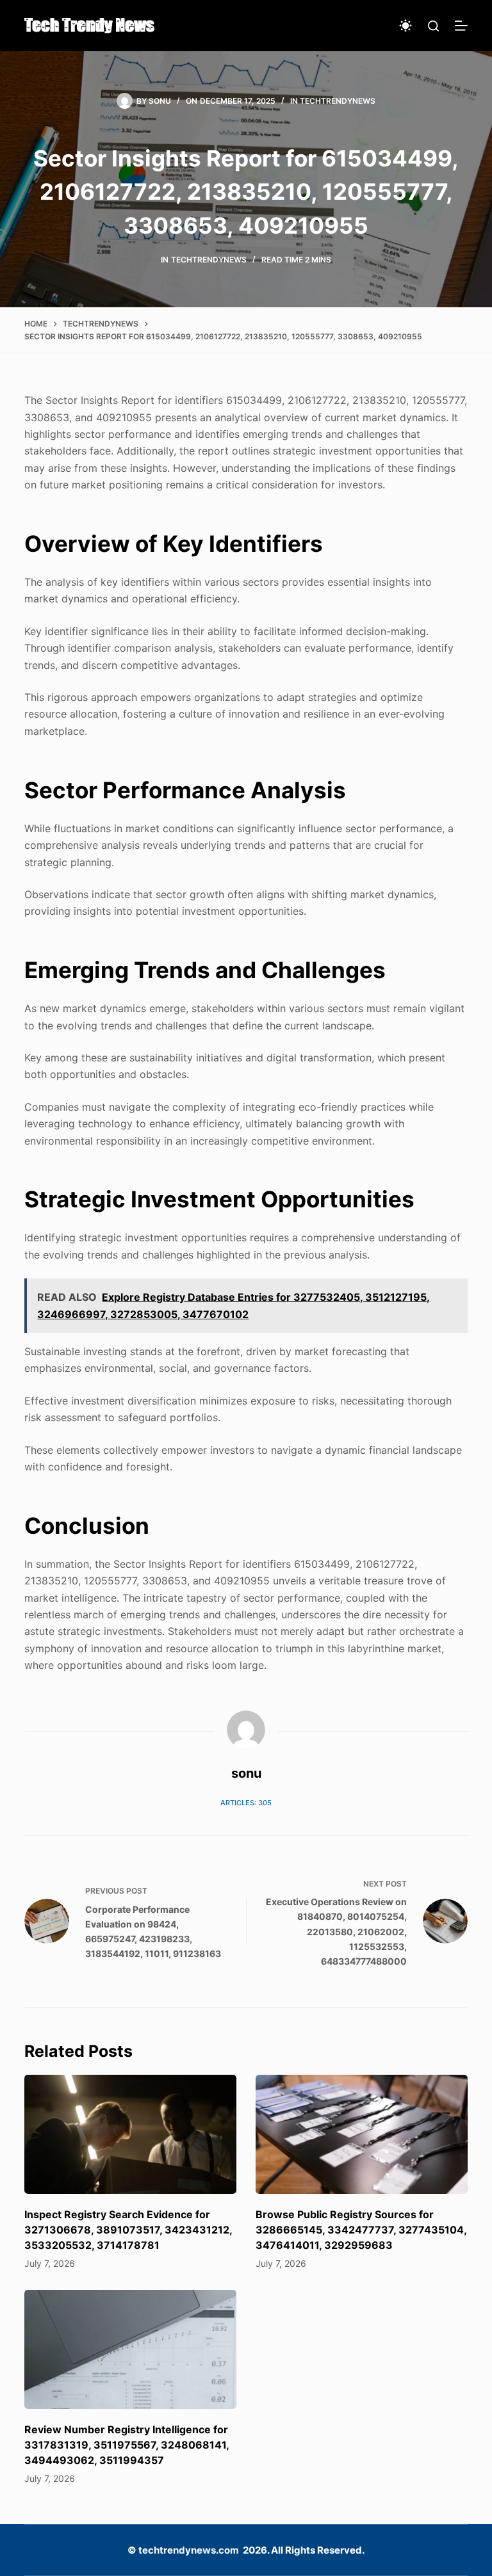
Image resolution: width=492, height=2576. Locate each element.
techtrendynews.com (189, 2550)
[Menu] (461, 26)
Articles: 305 (246, 1803)
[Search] (433, 26)
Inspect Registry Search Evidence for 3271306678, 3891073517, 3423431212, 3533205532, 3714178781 (128, 2230)
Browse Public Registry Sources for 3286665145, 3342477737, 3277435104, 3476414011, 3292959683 (361, 2230)
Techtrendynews (338, 101)
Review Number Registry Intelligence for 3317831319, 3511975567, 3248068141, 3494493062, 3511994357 (127, 2445)
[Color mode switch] (406, 26)
